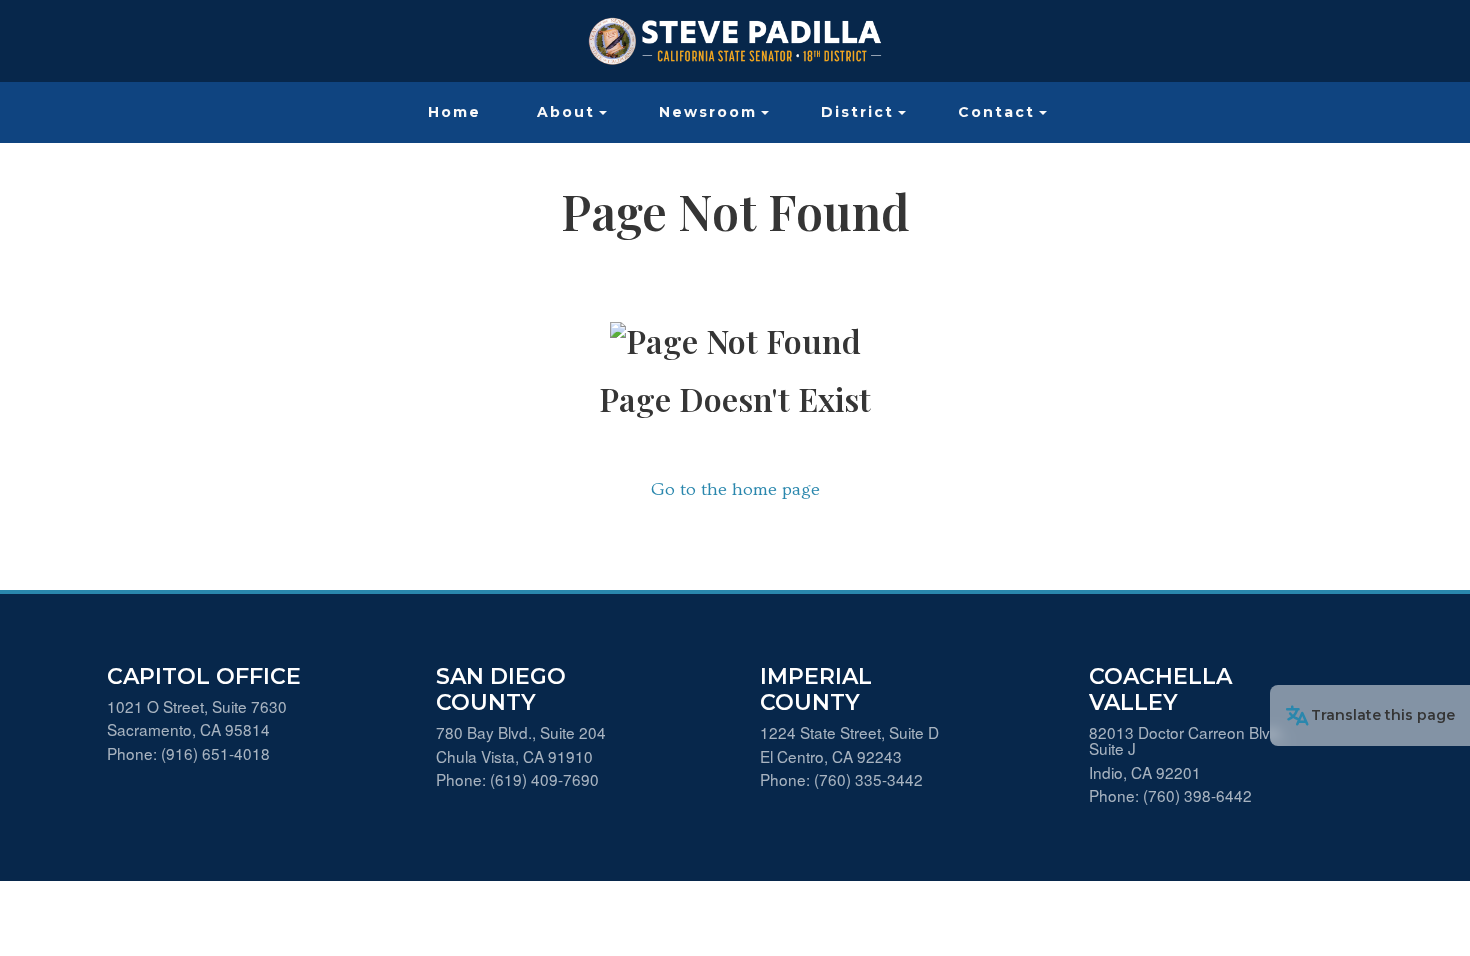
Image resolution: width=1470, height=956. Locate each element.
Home (454, 112)
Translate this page (1383, 715)
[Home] (735, 41)
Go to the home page (735, 489)
